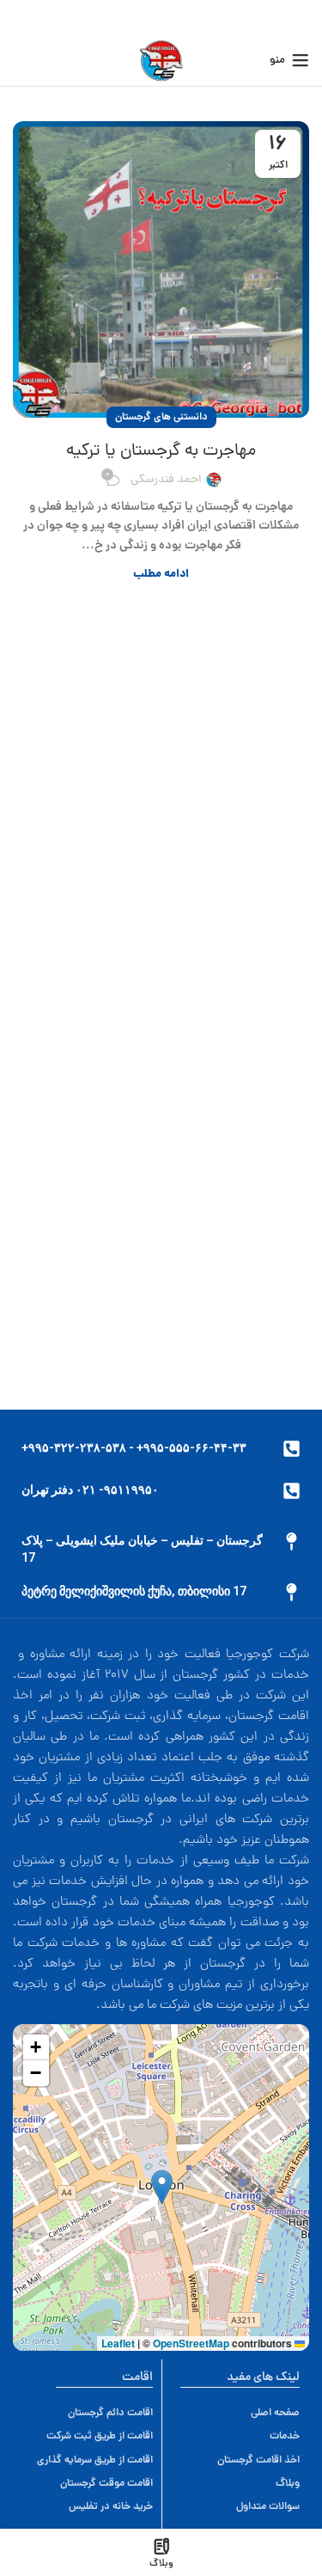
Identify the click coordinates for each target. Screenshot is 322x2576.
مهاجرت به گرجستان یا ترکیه (161, 451)
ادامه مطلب (161, 575)
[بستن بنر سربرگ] (21, 17)
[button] (162, 2187)
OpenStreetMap (191, 2343)
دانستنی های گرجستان (161, 417)
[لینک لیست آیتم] (95, 2413)
